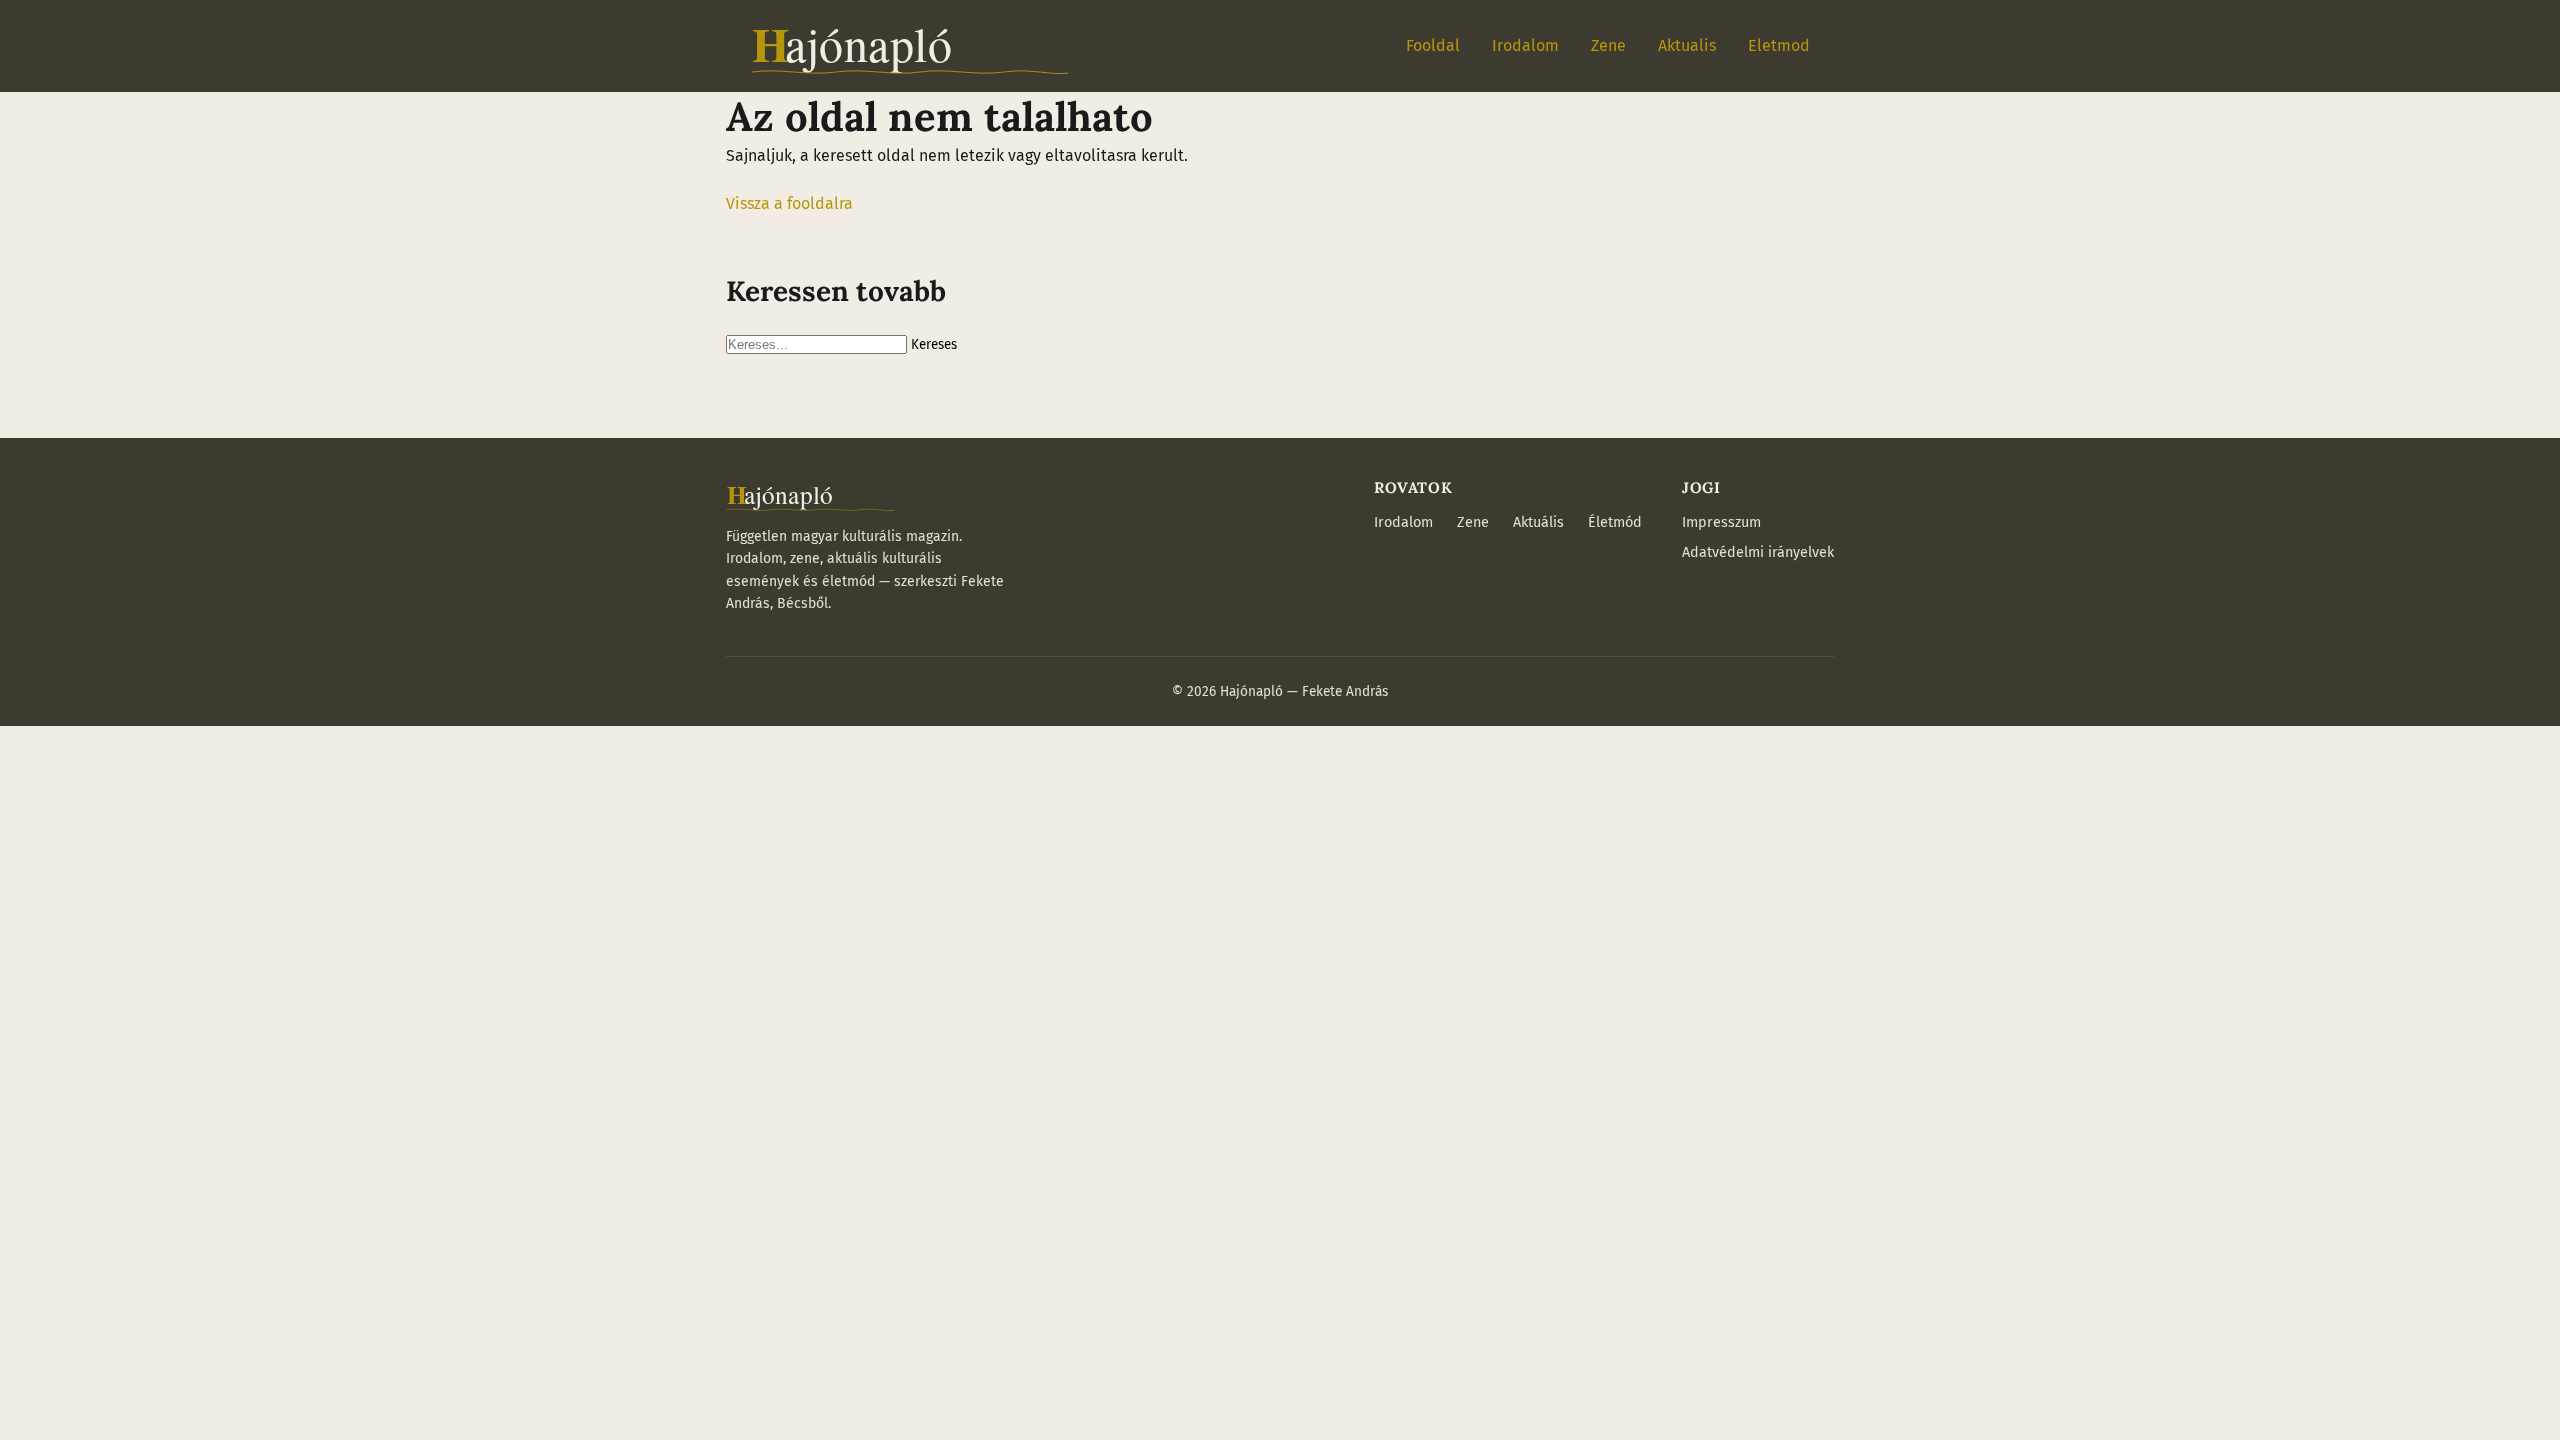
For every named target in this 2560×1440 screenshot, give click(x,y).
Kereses (934, 345)
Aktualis (1687, 45)
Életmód (1615, 522)
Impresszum (1721, 522)
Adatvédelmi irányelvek (1758, 552)
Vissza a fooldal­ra (789, 203)
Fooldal (1433, 45)
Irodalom (1525, 45)
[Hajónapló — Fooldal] (910, 46)
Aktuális (1538, 522)
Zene (1608, 45)
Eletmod (1779, 45)
